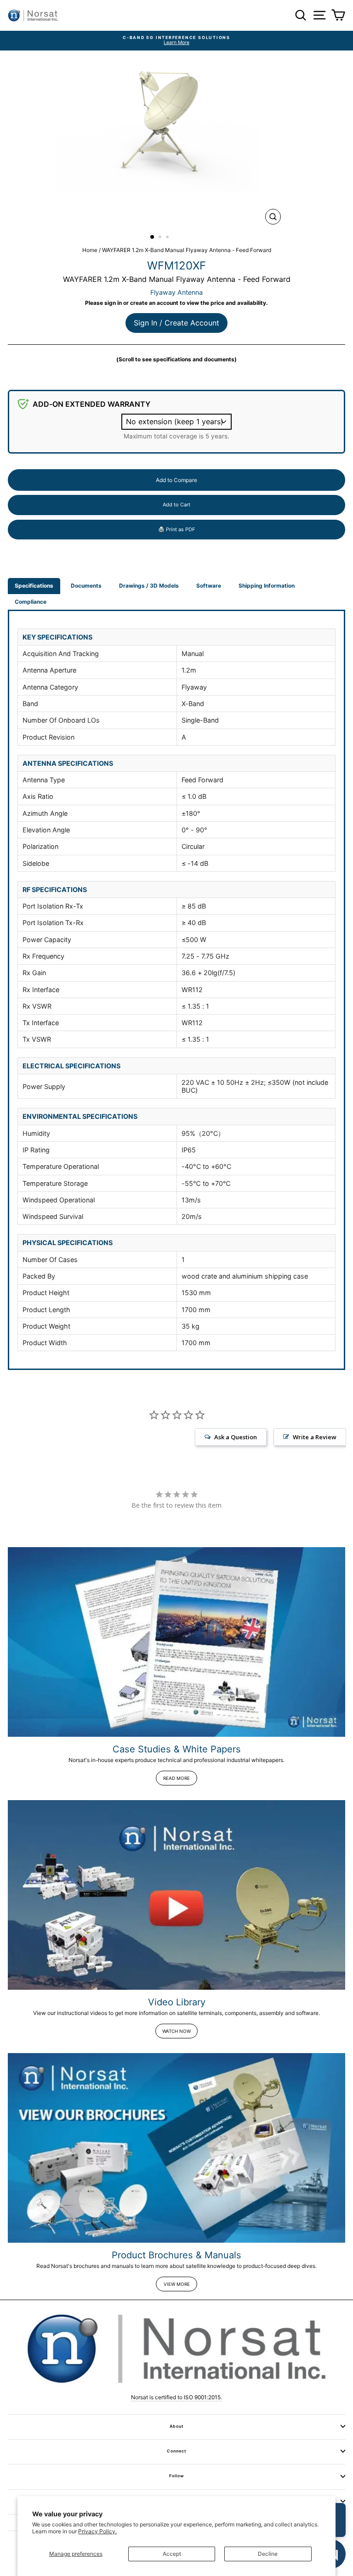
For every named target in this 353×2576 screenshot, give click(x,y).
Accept (172, 2554)
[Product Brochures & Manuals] (176, 2148)
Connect (176, 2451)
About (176, 2426)
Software (209, 586)
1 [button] (153, 237)
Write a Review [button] (315, 1437)
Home (90, 250)
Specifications (34, 586)
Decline (268, 2554)
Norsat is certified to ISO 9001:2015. (176, 2397)
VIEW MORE (177, 2284)
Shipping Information (267, 586)
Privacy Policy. (97, 2531)
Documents (86, 586)
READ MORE (176, 1778)
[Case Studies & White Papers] (176, 1642)
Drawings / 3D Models (149, 586)
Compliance (31, 602)
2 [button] (161, 238)
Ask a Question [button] (236, 1437)
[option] (176, 41)
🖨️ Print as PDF (176, 529)
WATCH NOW (176, 2031)
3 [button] (168, 238)
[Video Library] (176, 1895)
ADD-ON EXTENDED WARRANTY (91, 404)
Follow (176, 2476)
